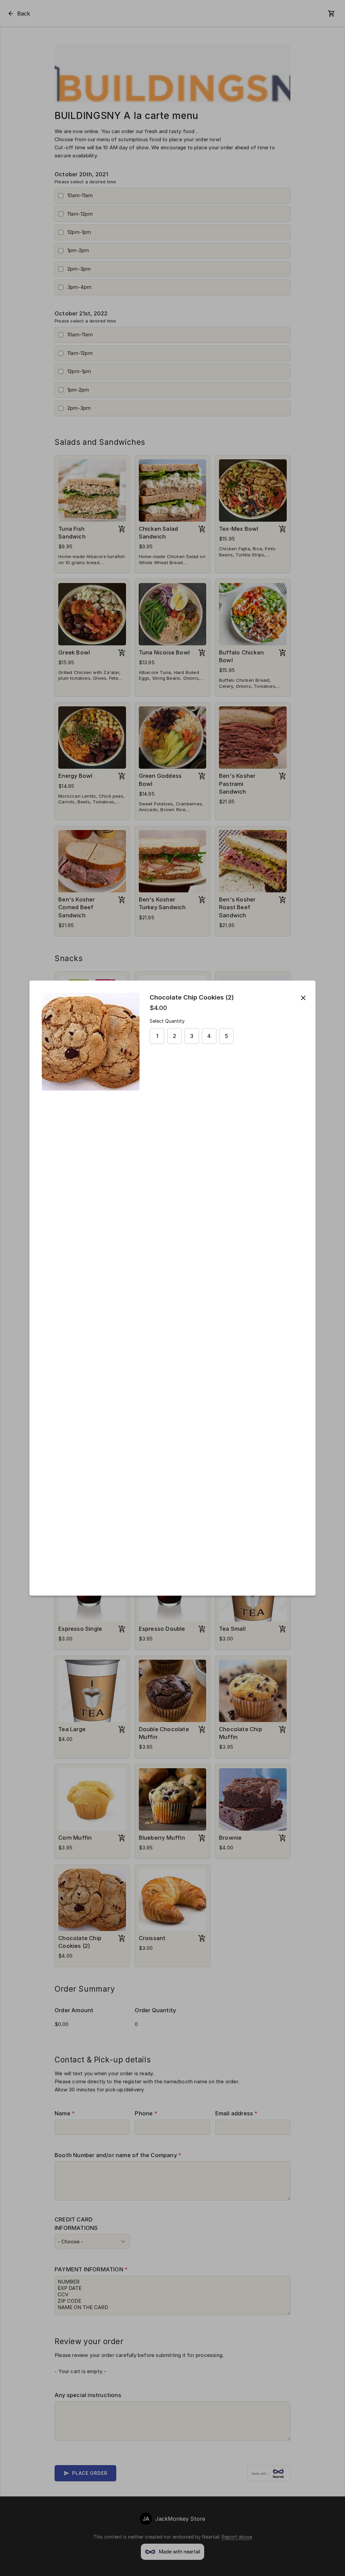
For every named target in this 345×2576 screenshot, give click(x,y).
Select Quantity (167, 1021)
